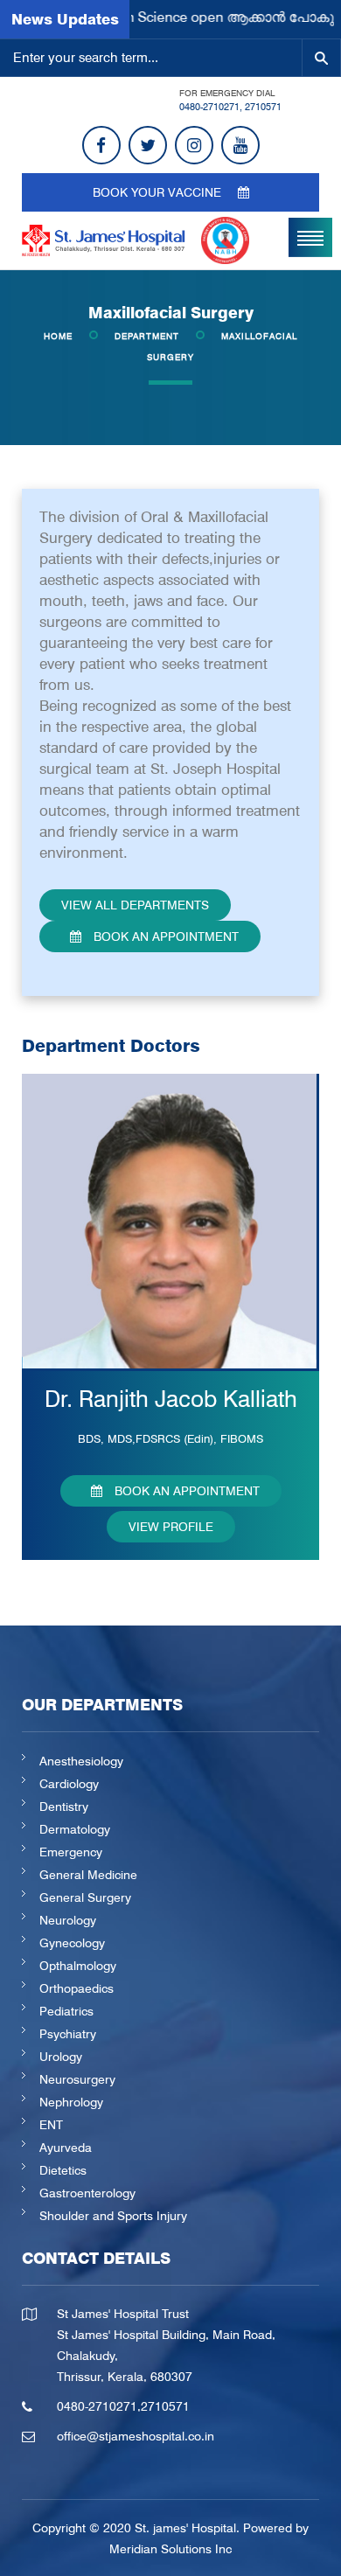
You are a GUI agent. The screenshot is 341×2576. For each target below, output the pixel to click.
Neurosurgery (77, 2079)
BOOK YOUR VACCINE (159, 192)
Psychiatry (68, 2034)
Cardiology (69, 1784)
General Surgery (85, 1897)
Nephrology (71, 2102)
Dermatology (75, 1829)
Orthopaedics (77, 1988)
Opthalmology (78, 1966)
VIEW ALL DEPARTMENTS (135, 905)
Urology (61, 2057)
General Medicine (88, 1875)
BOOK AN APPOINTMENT (164, 936)
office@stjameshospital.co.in (136, 2436)
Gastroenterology (87, 2193)
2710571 (263, 107)
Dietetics (63, 2170)
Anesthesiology (81, 1761)
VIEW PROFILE (171, 1527)
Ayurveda (66, 2148)
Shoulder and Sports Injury (113, 2216)
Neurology (68, 1920)
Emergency (71, 1852)
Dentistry (64, 1807)
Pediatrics (66, 2011)
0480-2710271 (209, 107)
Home (58, 336)
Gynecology (72, 1943)
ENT (51, 2125)
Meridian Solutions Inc (170, 2549)
